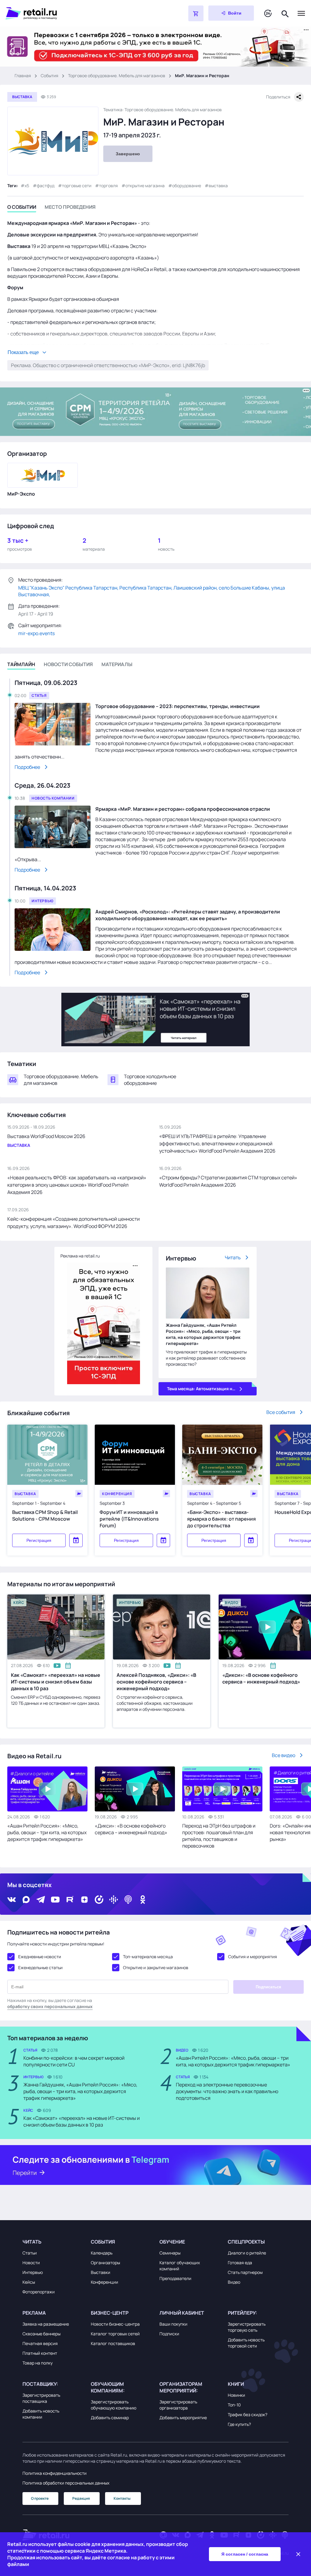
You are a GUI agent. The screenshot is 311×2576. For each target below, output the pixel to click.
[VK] (12, 1900)
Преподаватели (175, 2278)
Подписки (169, 2334)
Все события (281, 1412)
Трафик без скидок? (248, 2414)
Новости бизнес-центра (115, 2324)
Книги (236, 2384)
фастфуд (46, 186)
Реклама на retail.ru (80, 1256)
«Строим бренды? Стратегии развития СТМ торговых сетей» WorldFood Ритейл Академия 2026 (228, 1181)
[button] (53, 2242)
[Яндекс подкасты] (99, 1900)
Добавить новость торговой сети (246, 2343)
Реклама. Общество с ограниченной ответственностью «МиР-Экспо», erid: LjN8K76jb (108, 365)
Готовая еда (240, 2263)
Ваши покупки (173, 2324)
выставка (218, 186)
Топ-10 (234, 2405)
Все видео (284, 1755)
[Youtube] (55, 1900)
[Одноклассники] (143, 1900)
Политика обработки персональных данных (66, 2483)
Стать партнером (245, 2272)
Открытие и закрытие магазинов (156, 1967)
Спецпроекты (246, 2242)
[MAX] (26, 1900)
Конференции (104, 2282)
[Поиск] (285, 13)
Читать (233, 1257)
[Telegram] (41, 1900)
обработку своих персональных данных (50, 2006)
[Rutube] (70, 1900)
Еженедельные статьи (40, 1967)
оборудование (187, 186)
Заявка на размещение (46, 2324)
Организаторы (105, 2263)
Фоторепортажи (39, 2292)
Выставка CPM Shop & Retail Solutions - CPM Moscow (45, 1515)
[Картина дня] (268, 14)
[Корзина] (196, 13)
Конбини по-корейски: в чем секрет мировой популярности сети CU (74, 2061)
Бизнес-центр (110, 2313)
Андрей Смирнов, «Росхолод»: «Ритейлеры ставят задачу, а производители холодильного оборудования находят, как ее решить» (188, 915)
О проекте (40, 2498)
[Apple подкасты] (128, 1900)
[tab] (22, 208)
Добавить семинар (110, 2418)
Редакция (81, 2498)
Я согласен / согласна (245, 2554)
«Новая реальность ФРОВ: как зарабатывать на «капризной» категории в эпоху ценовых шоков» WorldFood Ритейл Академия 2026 (77, 1185)
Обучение (172, 2242)
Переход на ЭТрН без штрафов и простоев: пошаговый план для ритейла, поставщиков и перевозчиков (219, 1836)
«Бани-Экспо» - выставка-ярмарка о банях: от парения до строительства (221, 1519)
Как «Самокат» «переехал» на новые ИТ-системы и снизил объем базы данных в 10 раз (56, 1682)
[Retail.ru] (81, 13)
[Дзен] (84, 1900)
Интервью (33, 2272)
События (50, 76)
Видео (234, 2282)
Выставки (101, 2272)
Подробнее (27, 767)
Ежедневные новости (40, 1957)
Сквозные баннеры (41, 2334)
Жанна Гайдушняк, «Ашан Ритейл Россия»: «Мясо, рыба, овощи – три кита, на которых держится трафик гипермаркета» (203, 1334)
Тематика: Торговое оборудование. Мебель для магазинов (162, 110)
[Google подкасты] (114, 1900)
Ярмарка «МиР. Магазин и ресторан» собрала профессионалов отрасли (183, 809)
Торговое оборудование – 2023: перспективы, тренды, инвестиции (178, 706)
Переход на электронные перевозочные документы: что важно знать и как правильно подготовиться (227, 2091)
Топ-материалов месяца (148, 1957)
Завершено (128, 154)
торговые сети (77, 186)
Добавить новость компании (41, 2414)
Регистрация (39, 1540)
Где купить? (239, 2424)
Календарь (102, 2253)
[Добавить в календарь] (76, 1540)
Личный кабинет (182, 2313)
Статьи (30, 2253)
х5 (27, 186)
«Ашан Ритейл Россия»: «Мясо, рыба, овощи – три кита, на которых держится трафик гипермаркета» (47, 1832)
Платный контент (40, 2353)
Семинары (170, 2253)
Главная (23, 76)
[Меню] (301, 13)
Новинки (236, 2395)
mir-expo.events (36, 633)
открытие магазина (145, 186)
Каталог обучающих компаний (180, 2266)
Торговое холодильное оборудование (150, 1080)
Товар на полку (38, 2363)
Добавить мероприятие (183, 2418)
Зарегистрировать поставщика (41, 2398)
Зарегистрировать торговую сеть (247, 2327)
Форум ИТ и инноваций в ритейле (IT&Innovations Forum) (129, 1519)
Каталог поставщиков (113, 2343)
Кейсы (29, 2282)
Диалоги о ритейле (247, 2253)
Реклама (34, 2313)
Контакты (122, 2498)
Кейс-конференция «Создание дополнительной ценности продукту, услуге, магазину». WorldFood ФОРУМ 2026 (73, 1223)
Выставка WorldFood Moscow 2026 (46, 1136)
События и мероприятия (253, 1957)
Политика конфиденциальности (55, 2473)
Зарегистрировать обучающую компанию (114, 2405)
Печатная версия (40, 2343)
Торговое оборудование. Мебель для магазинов (117, 76)
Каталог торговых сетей (115, 2334)
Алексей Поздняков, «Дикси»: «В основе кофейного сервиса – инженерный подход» (156, 1682)
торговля (108, 186)
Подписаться (268, 1987)
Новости (31, 2263)
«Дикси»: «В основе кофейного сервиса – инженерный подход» (131, 1829)
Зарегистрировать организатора (178, 2405)
